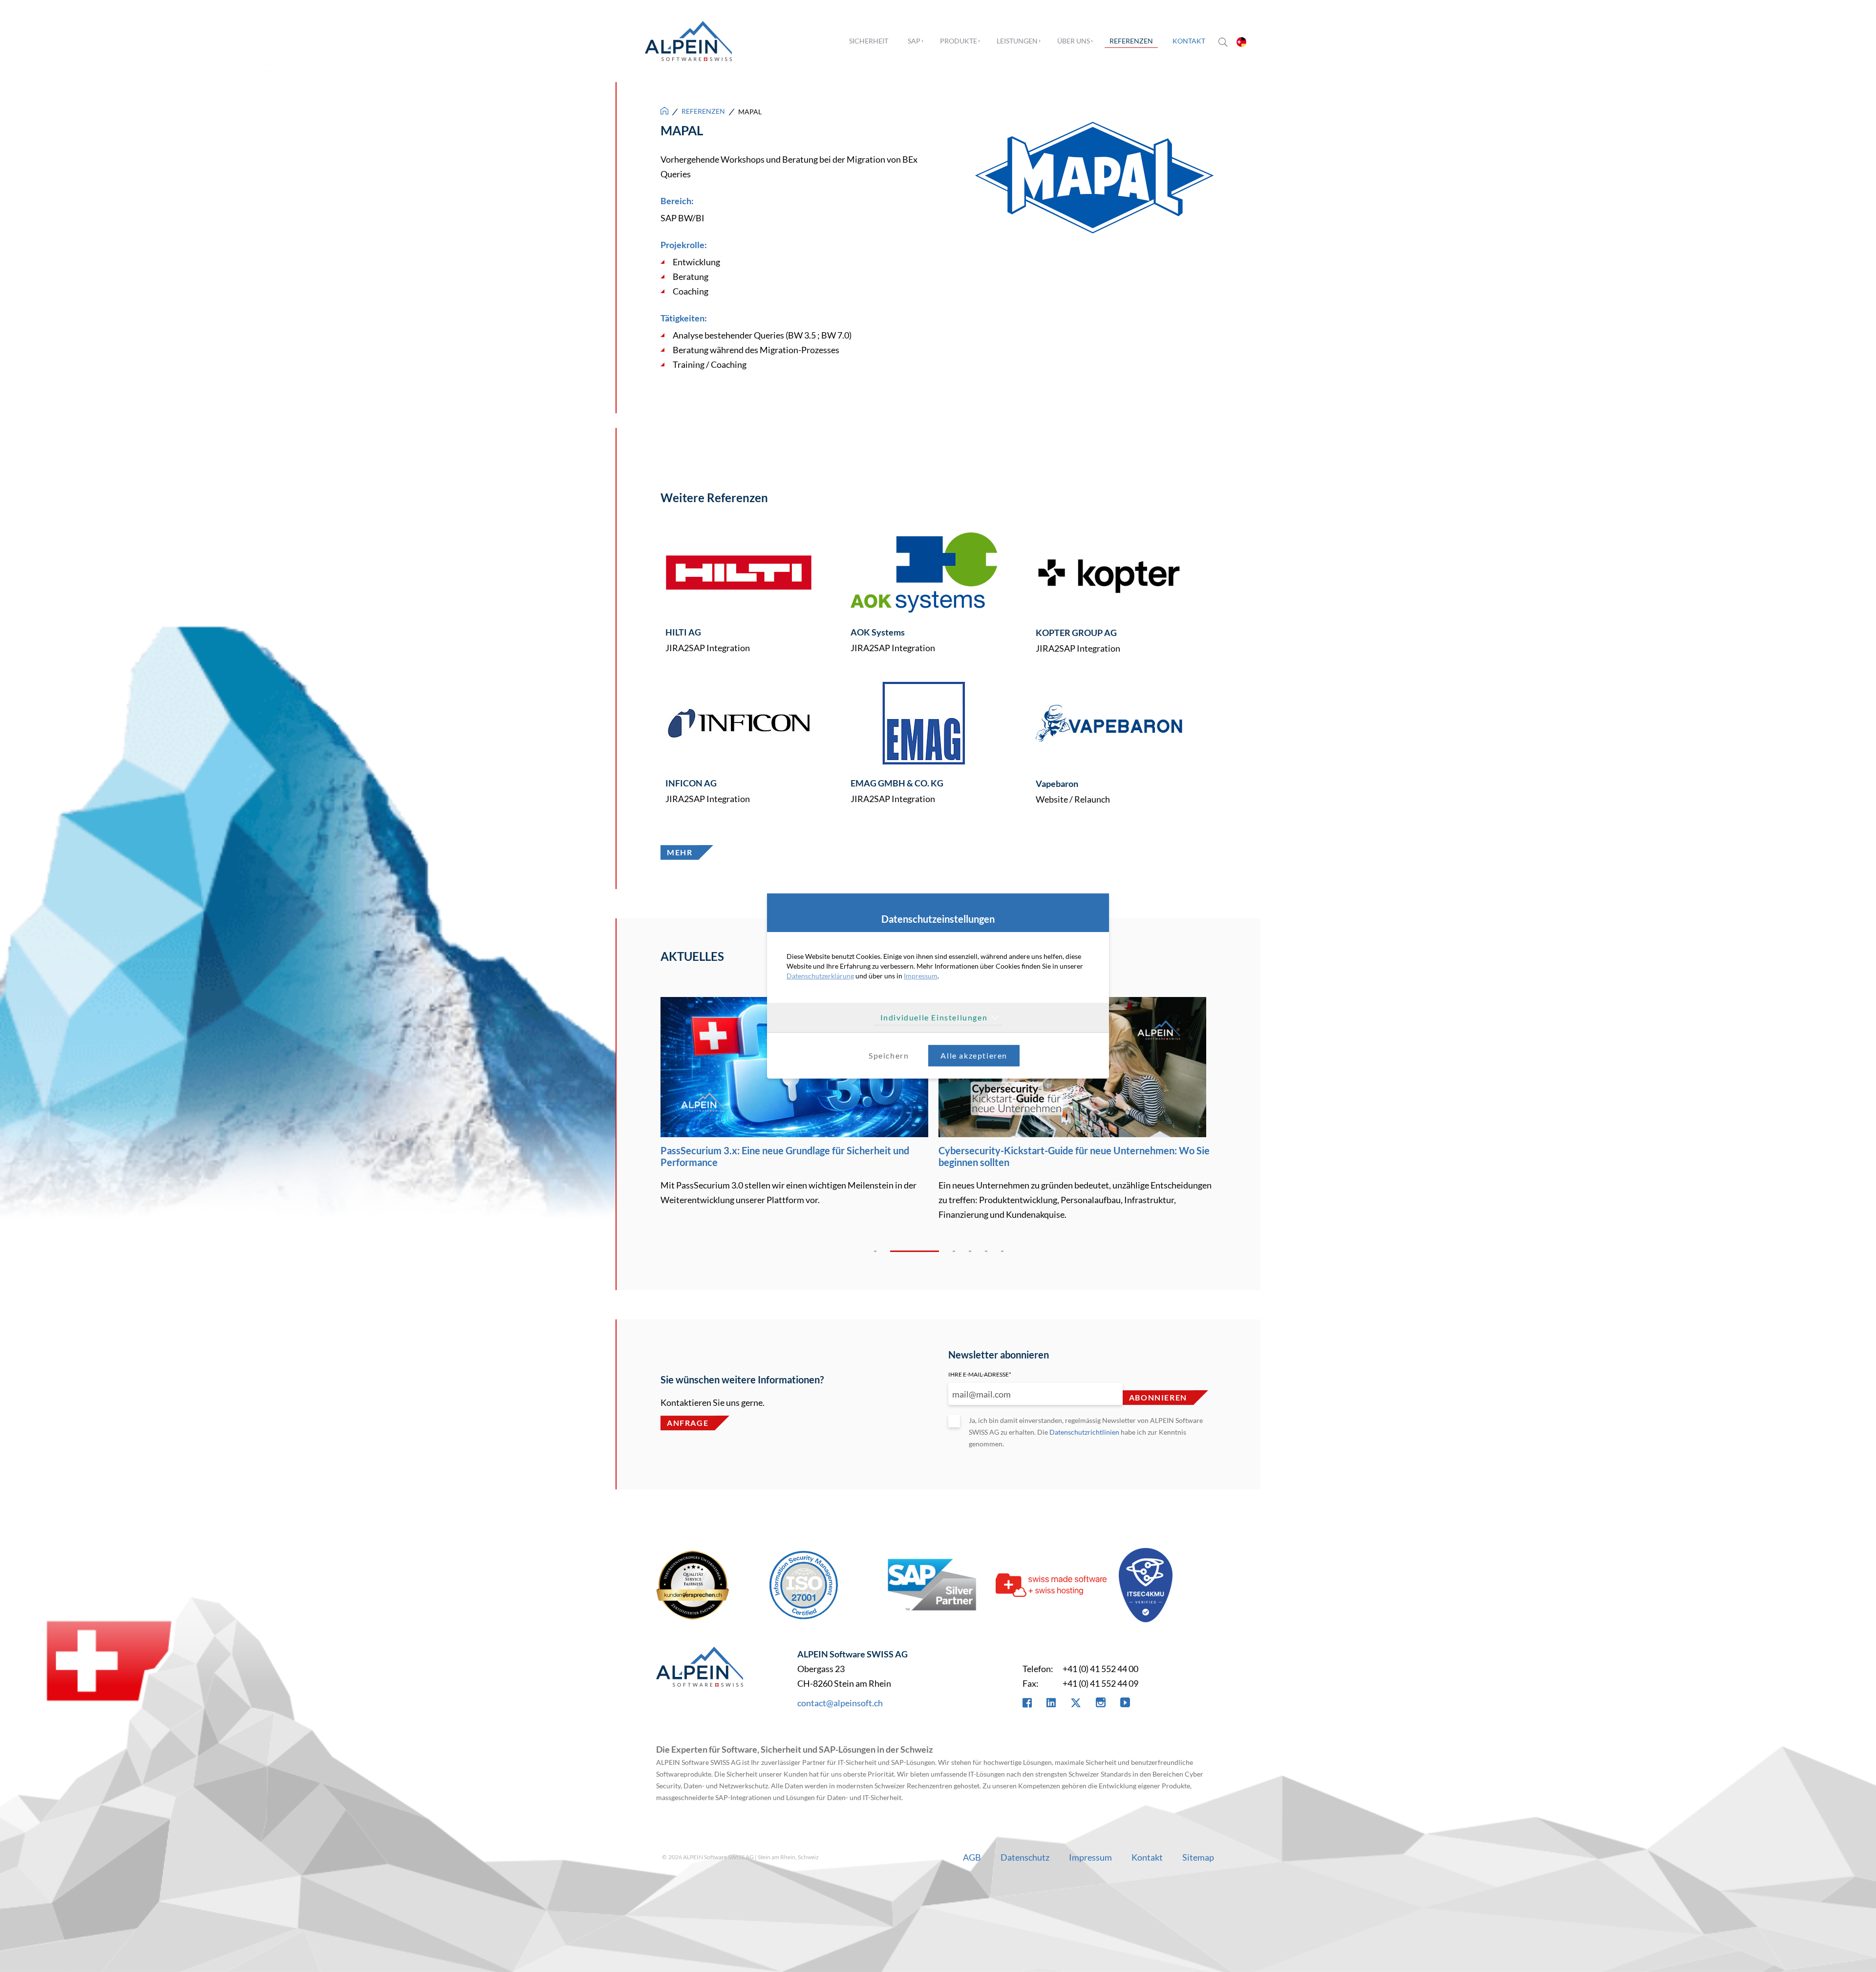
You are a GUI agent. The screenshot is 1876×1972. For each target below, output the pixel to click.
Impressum (921, 976)
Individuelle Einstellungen (934, 1017)
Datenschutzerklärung (820, 976)
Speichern (889, 1055)
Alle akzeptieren (974, 1055)
